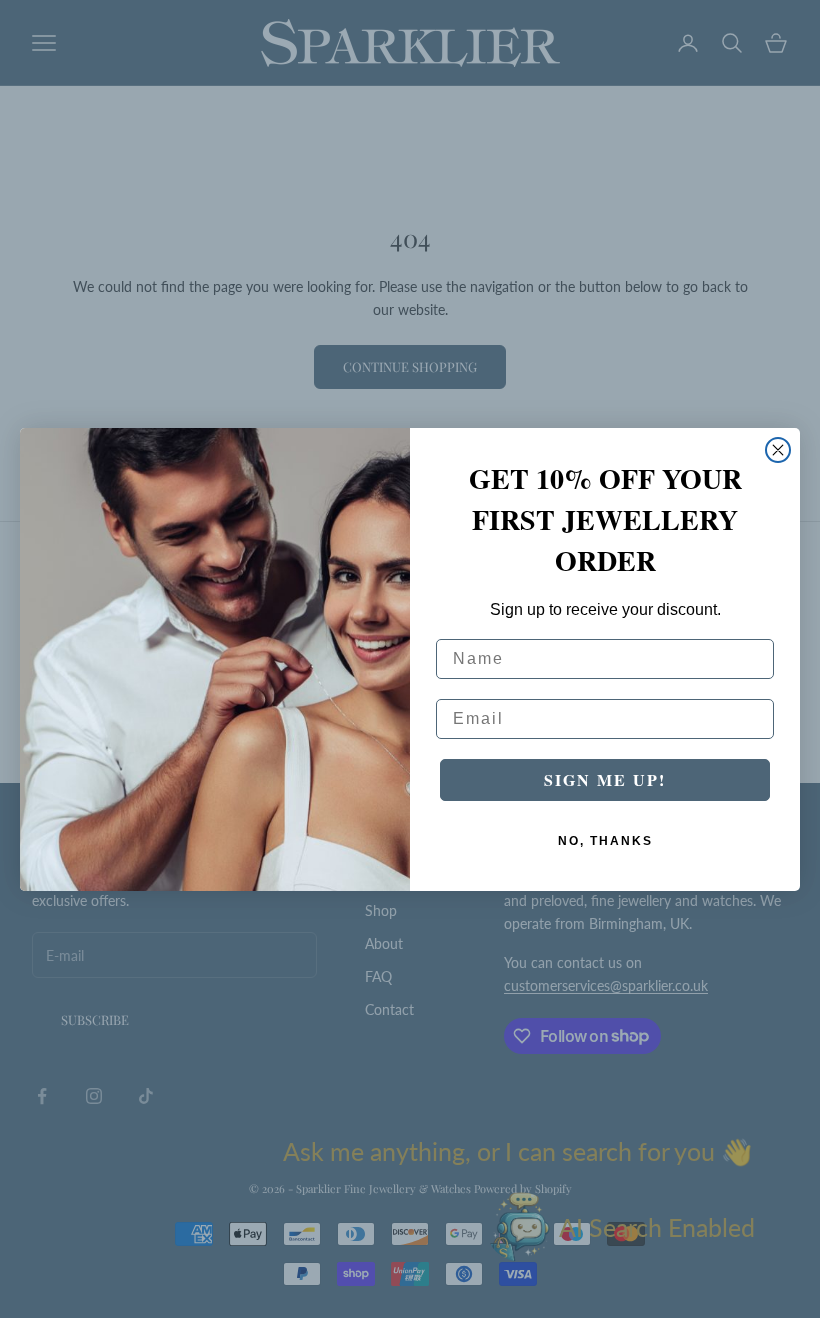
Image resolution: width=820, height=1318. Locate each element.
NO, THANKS (605, 841)
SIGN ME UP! (605, 779)
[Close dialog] (778, 450)
